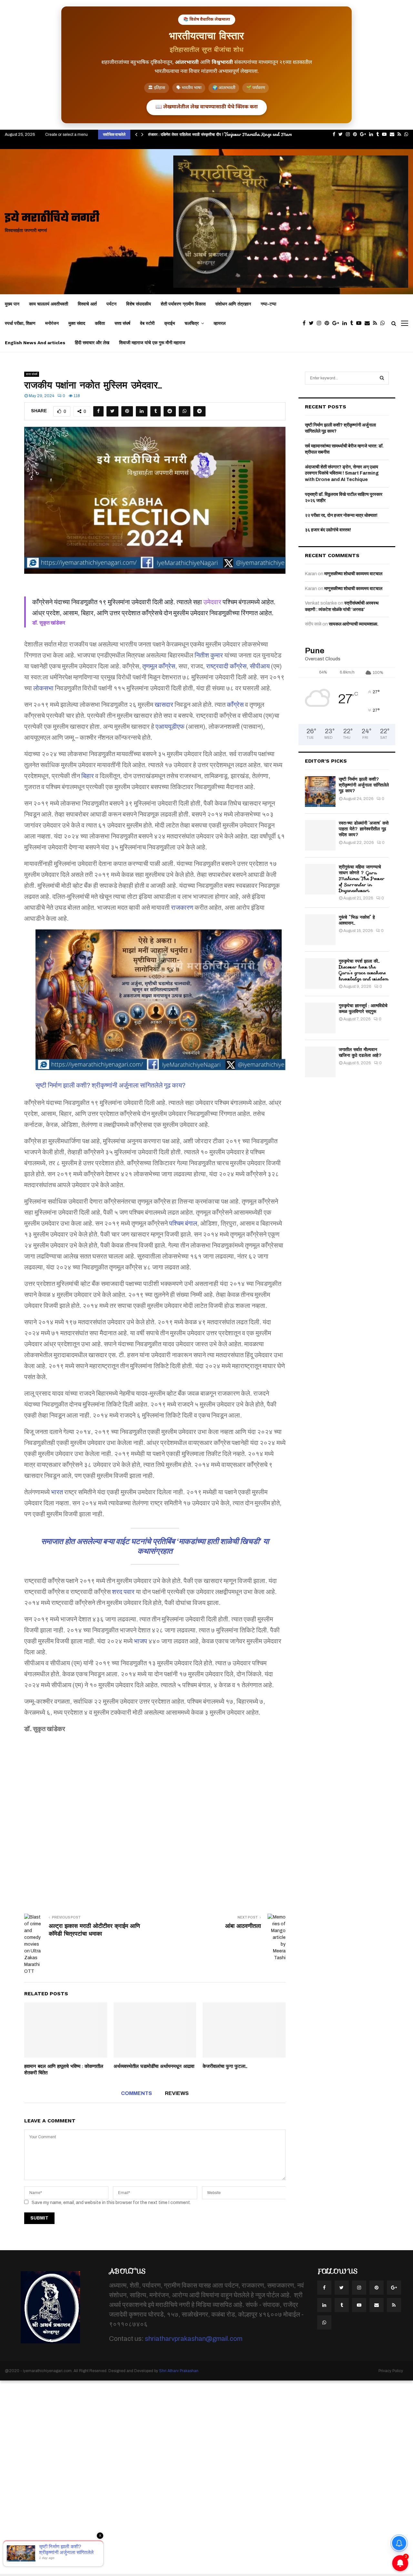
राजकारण (182, 907)
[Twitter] (313, 323)
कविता (100, 323)
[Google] (337, 323)
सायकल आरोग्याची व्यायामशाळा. (354, 624)
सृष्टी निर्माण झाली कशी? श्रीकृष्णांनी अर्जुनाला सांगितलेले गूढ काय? (111, 1085)
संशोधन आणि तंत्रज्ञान (233, 304)
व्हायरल (220, 323)
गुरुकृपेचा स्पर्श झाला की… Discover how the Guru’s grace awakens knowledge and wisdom (364, 970)
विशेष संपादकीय (139, 304)
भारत (57, 1492)
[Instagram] (321, 323)
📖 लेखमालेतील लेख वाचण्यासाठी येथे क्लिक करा (207, 107)
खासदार (164, 705)
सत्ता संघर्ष (122, 323)
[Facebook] (306, 323)
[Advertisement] (155, 1819)
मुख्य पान (12, 304)
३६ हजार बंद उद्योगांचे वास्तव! (328, 530)
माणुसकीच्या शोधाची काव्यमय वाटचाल (353, 574)
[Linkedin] (346, 323)
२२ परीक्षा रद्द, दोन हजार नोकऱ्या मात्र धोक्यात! (341, 515)
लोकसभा (43, 688)
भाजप (141, 1641)
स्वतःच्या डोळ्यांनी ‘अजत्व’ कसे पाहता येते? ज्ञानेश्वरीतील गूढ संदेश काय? (364, 829)
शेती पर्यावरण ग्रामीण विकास (183, 304)
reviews (177, 2093)
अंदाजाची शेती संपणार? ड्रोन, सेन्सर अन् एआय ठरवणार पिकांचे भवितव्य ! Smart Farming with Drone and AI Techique (342, 473)
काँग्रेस (235, 705)
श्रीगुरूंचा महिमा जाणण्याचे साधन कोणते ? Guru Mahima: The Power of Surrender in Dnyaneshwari (362, 879)
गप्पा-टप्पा (268, 304)
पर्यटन (111, 304)
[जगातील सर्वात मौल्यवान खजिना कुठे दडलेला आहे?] (320, 1062)
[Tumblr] (353, 323)
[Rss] (377, 323)
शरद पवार (123, 1592)
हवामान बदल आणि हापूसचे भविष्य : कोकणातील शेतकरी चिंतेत (64, 2070)
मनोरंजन (52, 323)
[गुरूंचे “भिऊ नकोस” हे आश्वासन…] (320, 930)
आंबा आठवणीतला (243, 1926)
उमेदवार (212, 602)
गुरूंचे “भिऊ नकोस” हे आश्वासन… (357, 920)
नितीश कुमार (209, 655)
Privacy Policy (391, 2371)
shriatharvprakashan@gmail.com (194, 2339)
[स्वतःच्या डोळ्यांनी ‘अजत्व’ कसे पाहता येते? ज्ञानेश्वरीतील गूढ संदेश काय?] (320, 835)
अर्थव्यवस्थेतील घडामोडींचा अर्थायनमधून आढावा (154, 2066)
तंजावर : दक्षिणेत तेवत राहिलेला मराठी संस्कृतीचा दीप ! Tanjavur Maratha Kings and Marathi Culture (231, 134)
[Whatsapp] (384, 323)
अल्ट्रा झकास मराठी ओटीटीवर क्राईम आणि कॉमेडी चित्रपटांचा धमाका (94, 1930)
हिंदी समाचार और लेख (92, 343)
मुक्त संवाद (77, 323)
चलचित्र (192, 323)
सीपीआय (260, 666)
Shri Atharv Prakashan (179, 2371)
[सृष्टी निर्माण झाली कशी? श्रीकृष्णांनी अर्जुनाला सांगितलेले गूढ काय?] (161, 1002)
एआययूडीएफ (170, 727)
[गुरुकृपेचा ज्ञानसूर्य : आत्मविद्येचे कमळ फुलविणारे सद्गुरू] (320, 1018)
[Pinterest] (328, 323)
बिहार (88, 776)
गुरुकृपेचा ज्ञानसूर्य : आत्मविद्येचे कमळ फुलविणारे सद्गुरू (363, 1008)
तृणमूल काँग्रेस (159, 666)
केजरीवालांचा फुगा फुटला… (225, 2066)
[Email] (369, 323)
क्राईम (170, 323)
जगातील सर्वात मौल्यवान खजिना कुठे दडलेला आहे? (360, 1052)
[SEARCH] (382, 378)
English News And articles (35, 343)
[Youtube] (360, 323)
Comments (136, 2093)
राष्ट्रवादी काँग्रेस (226, 666)
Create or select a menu (66, 135)
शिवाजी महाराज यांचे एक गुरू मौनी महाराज (152, 343)
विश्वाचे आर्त (87, 304)
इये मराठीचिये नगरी (52, 219)
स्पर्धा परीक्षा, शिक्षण (20, 323)
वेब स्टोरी (147, 323)
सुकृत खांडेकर (52, 623)
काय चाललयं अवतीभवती (49, 304)
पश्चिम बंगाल (183, 1223)
